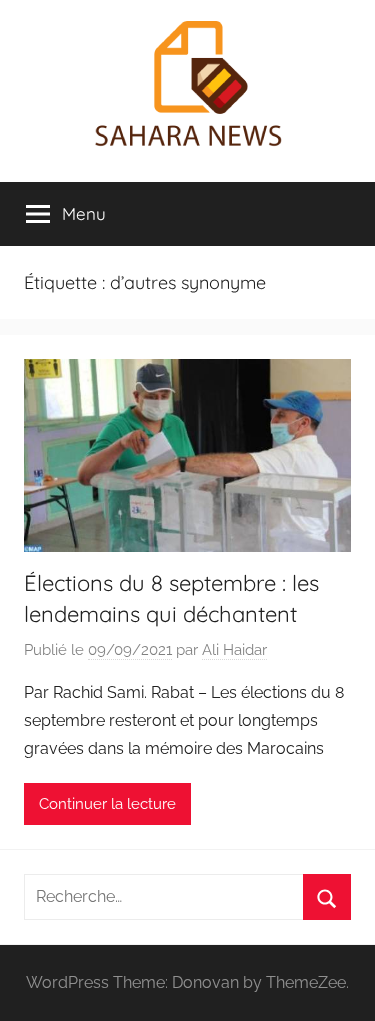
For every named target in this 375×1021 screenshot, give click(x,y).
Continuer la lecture (107, 804)
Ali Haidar (234, 650)
